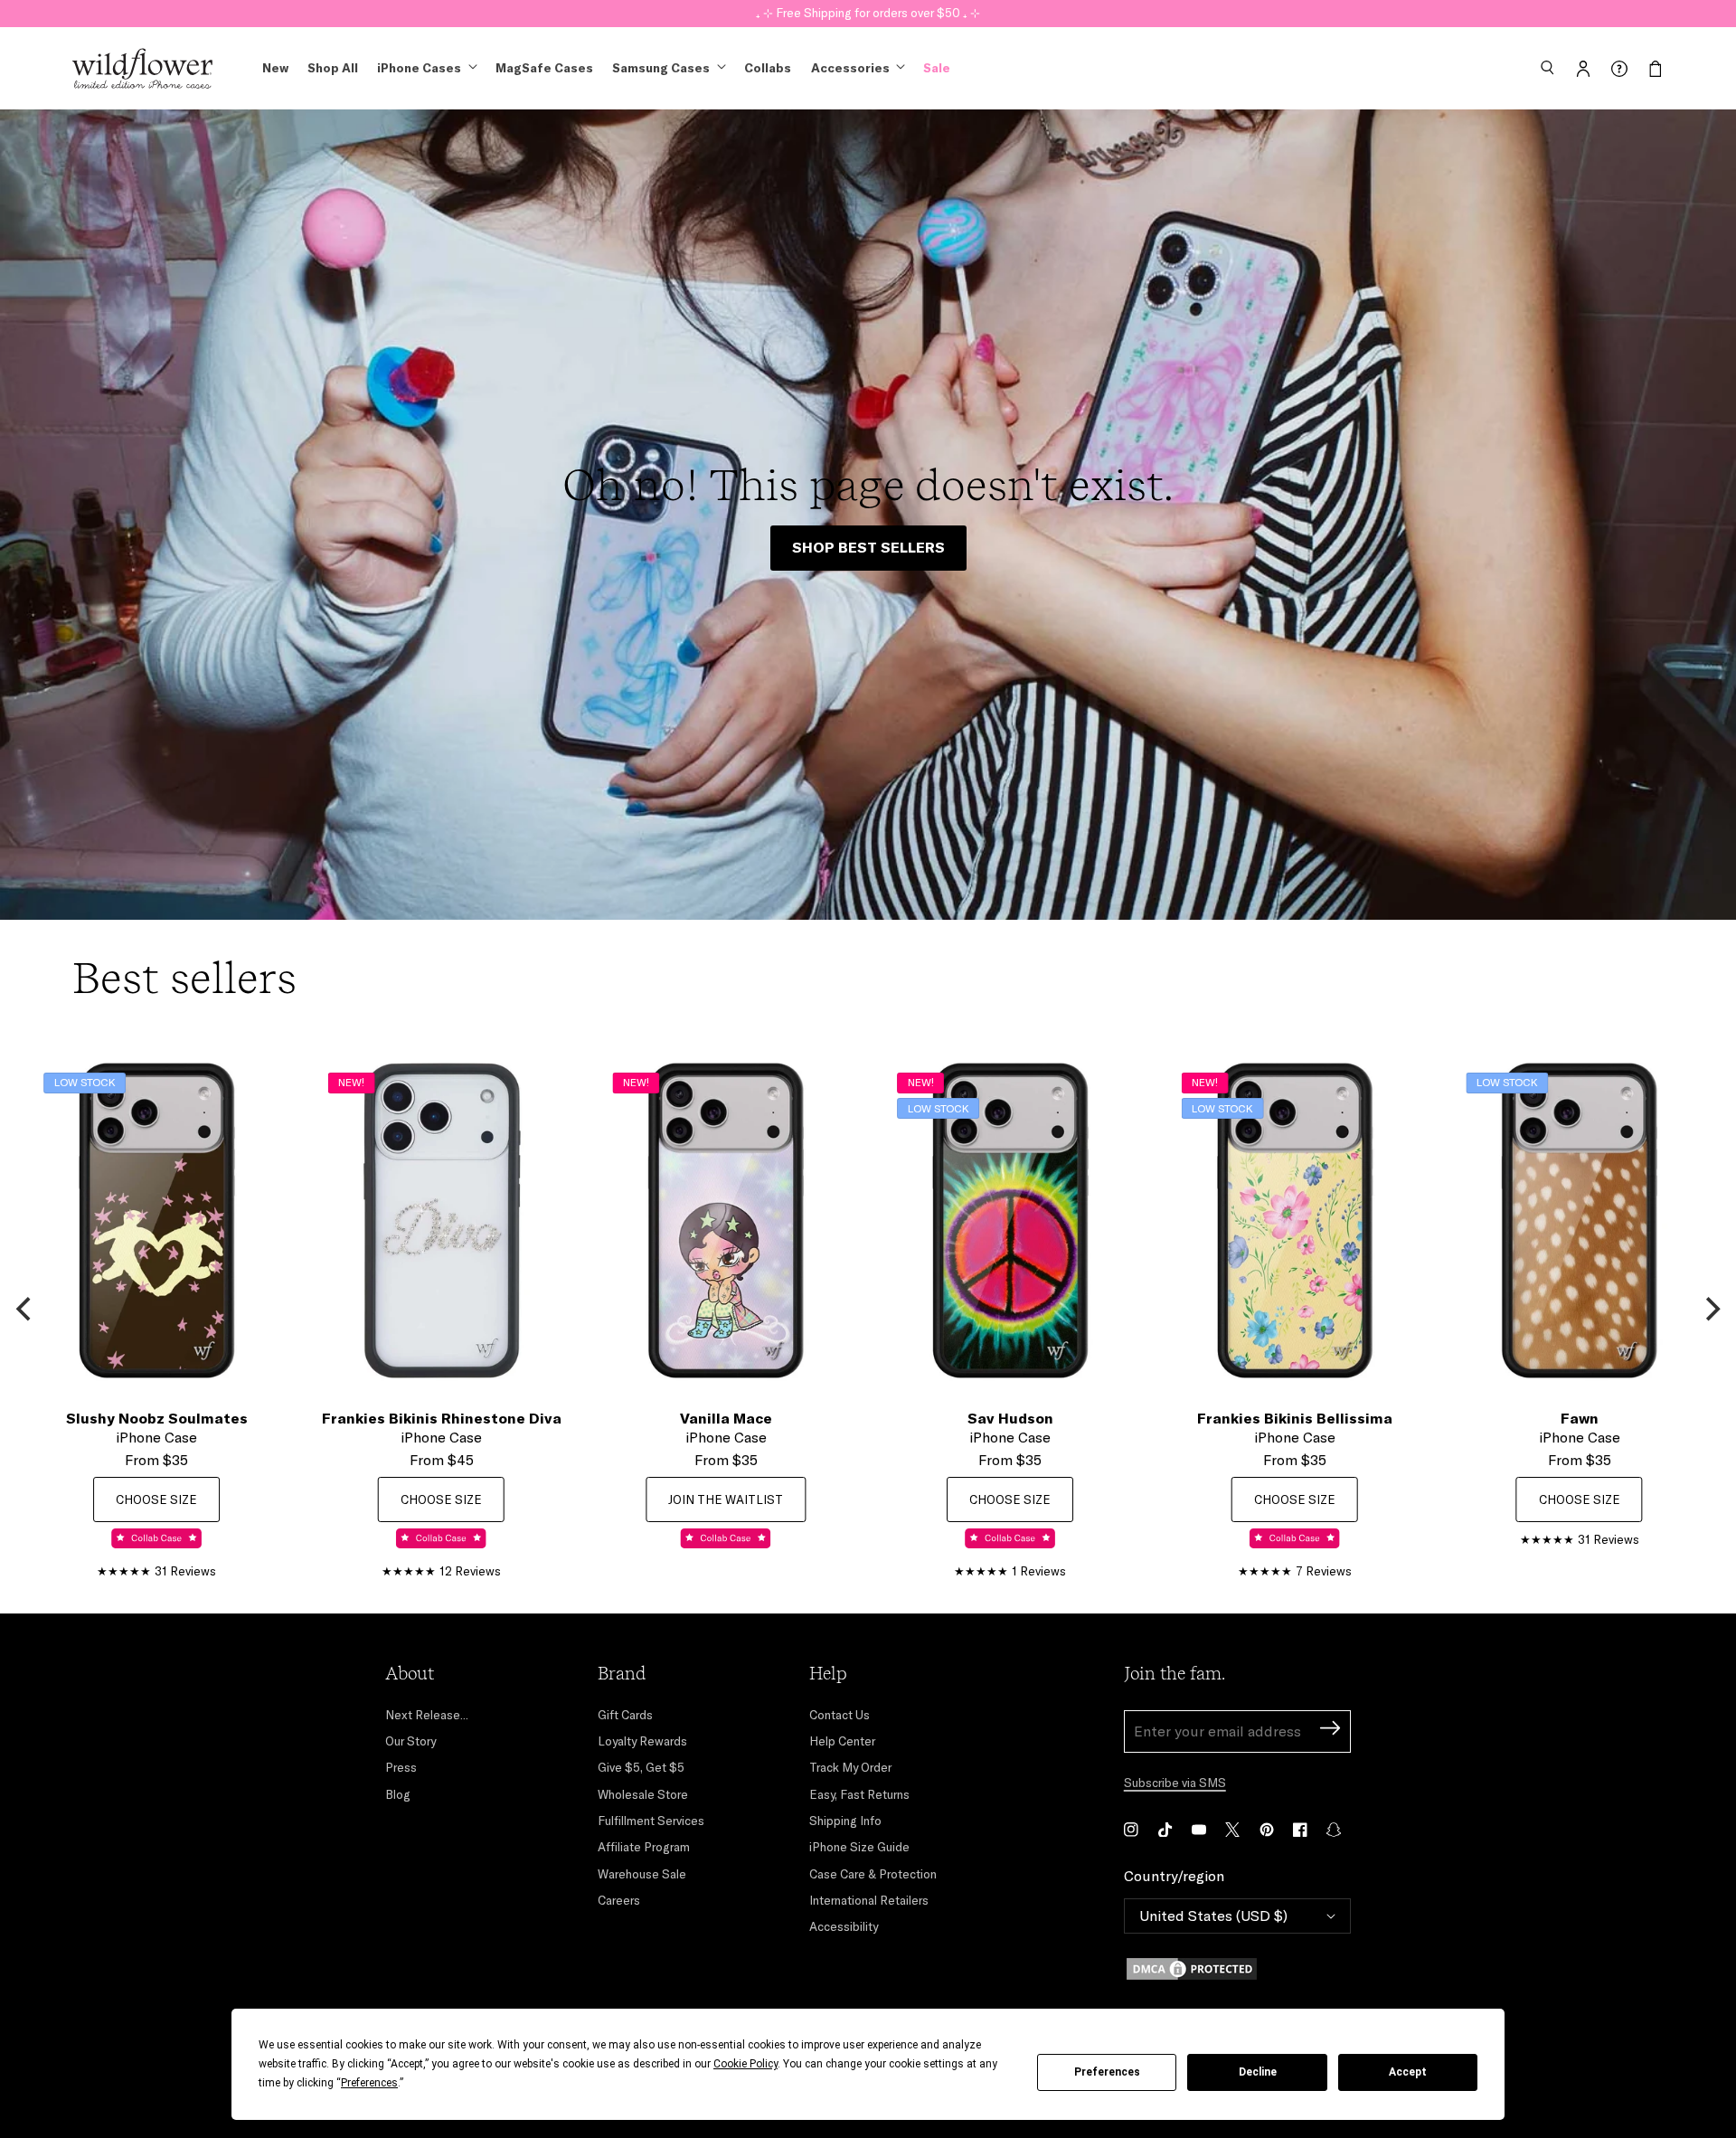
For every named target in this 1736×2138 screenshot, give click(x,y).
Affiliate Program (644, 1847)
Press (401, 1767)
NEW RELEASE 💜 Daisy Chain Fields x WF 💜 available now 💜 (868, 13)
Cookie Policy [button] (745, 2064)
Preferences (1107, 2072)
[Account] (1583, 69)
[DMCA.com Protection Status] (1237, 1969)
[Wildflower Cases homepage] (142, 69)
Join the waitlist (726, 1499)
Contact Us (840, 1715)
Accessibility (844, 1926)
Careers (619, 1900)
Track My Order (850, 1767)
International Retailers (869, 1900)
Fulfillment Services (651, 1821)
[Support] (1619, 69)
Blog (398, 1794)
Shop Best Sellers (868, 547)
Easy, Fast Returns (859, 1794)
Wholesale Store (643, 1794)
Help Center (842, 1741)
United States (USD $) (1213, 1916)
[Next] (1711, 1310)
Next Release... (427, 1715)
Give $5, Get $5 (641, 1767)
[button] (1547, 69)
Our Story (410, 1741)
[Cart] (1656, 69)
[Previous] (25, 1310)
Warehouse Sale (642, 1874)
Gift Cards (625, 1715)
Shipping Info (845, 1821)
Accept (1408, 2072)
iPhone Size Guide (859, 1847)
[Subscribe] (1330, 1731)
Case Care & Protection (873, 1874)
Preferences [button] (369, 2083)
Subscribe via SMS (1175, 1783)
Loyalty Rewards (642, 1741)
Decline (1258, 2072)
